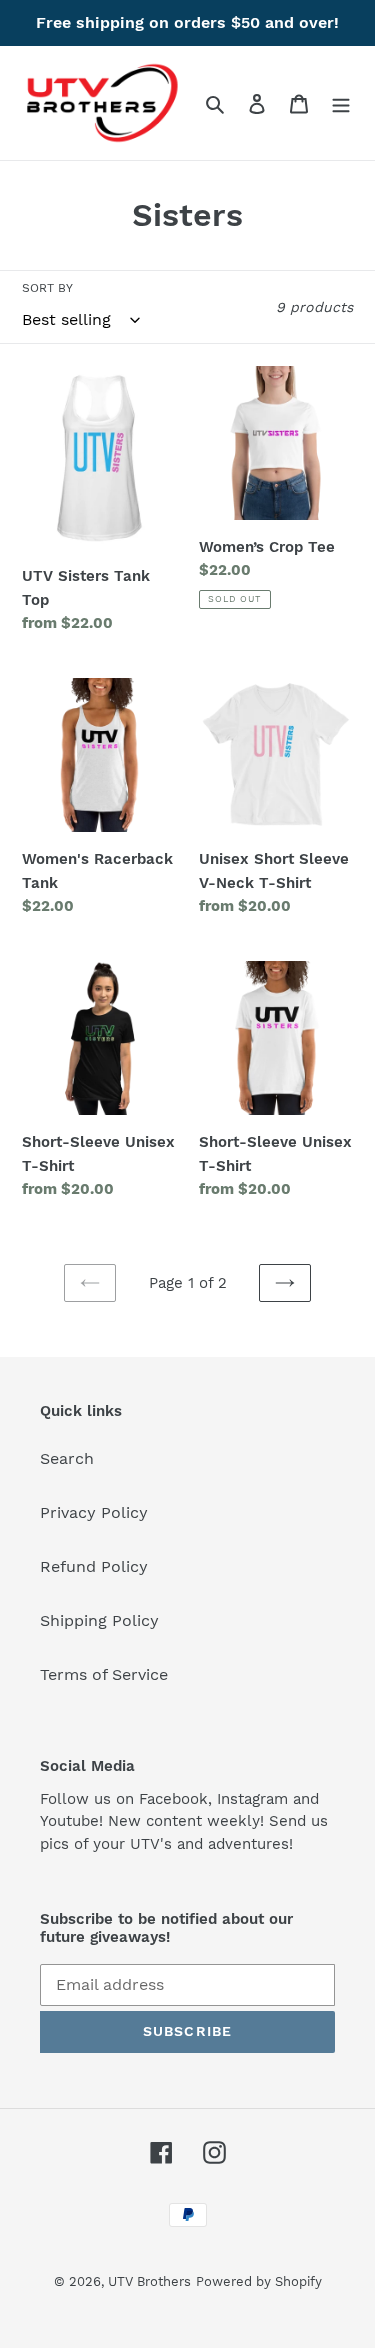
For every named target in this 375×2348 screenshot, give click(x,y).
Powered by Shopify (259, 2281)
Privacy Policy (94, 1512)
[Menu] (341, 103)
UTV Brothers (149, 2281)
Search (67, 1458)
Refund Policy (94, 1566)
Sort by (47, 288)
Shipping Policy (99, 1620)
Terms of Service (104, 1674)
